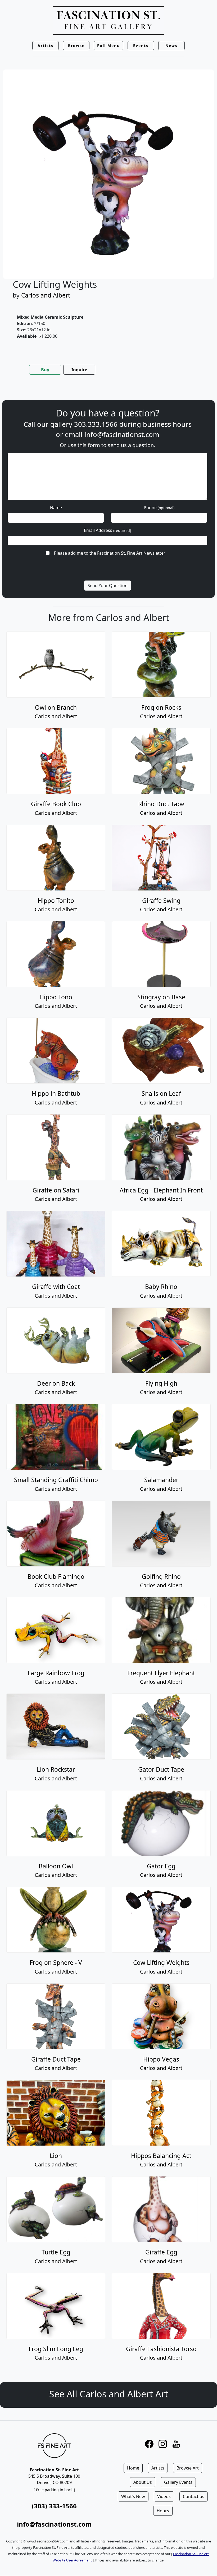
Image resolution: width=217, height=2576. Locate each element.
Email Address (107, 530)
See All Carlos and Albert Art (109, 2394)
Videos (164, 2496)
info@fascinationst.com (122, 435)
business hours (167, 424)
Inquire (79, 370)
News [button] (171, 46)
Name (56, 508)
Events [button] (141, 46)
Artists (158, 2468)
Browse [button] (76, 46)
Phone (159, 508)
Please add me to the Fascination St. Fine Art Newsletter (110, 553)
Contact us (194, 2496)
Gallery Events (178, 2482)
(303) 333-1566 (54, 2506)
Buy (45, 370)
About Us (143, 2482)
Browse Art (188, 2468)
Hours (163, 2511)
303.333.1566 (96, 424)
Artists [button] (46, 46)
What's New (133, 2496)
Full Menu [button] (108, 46)
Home (133, 2468)
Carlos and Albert (46, 295)
